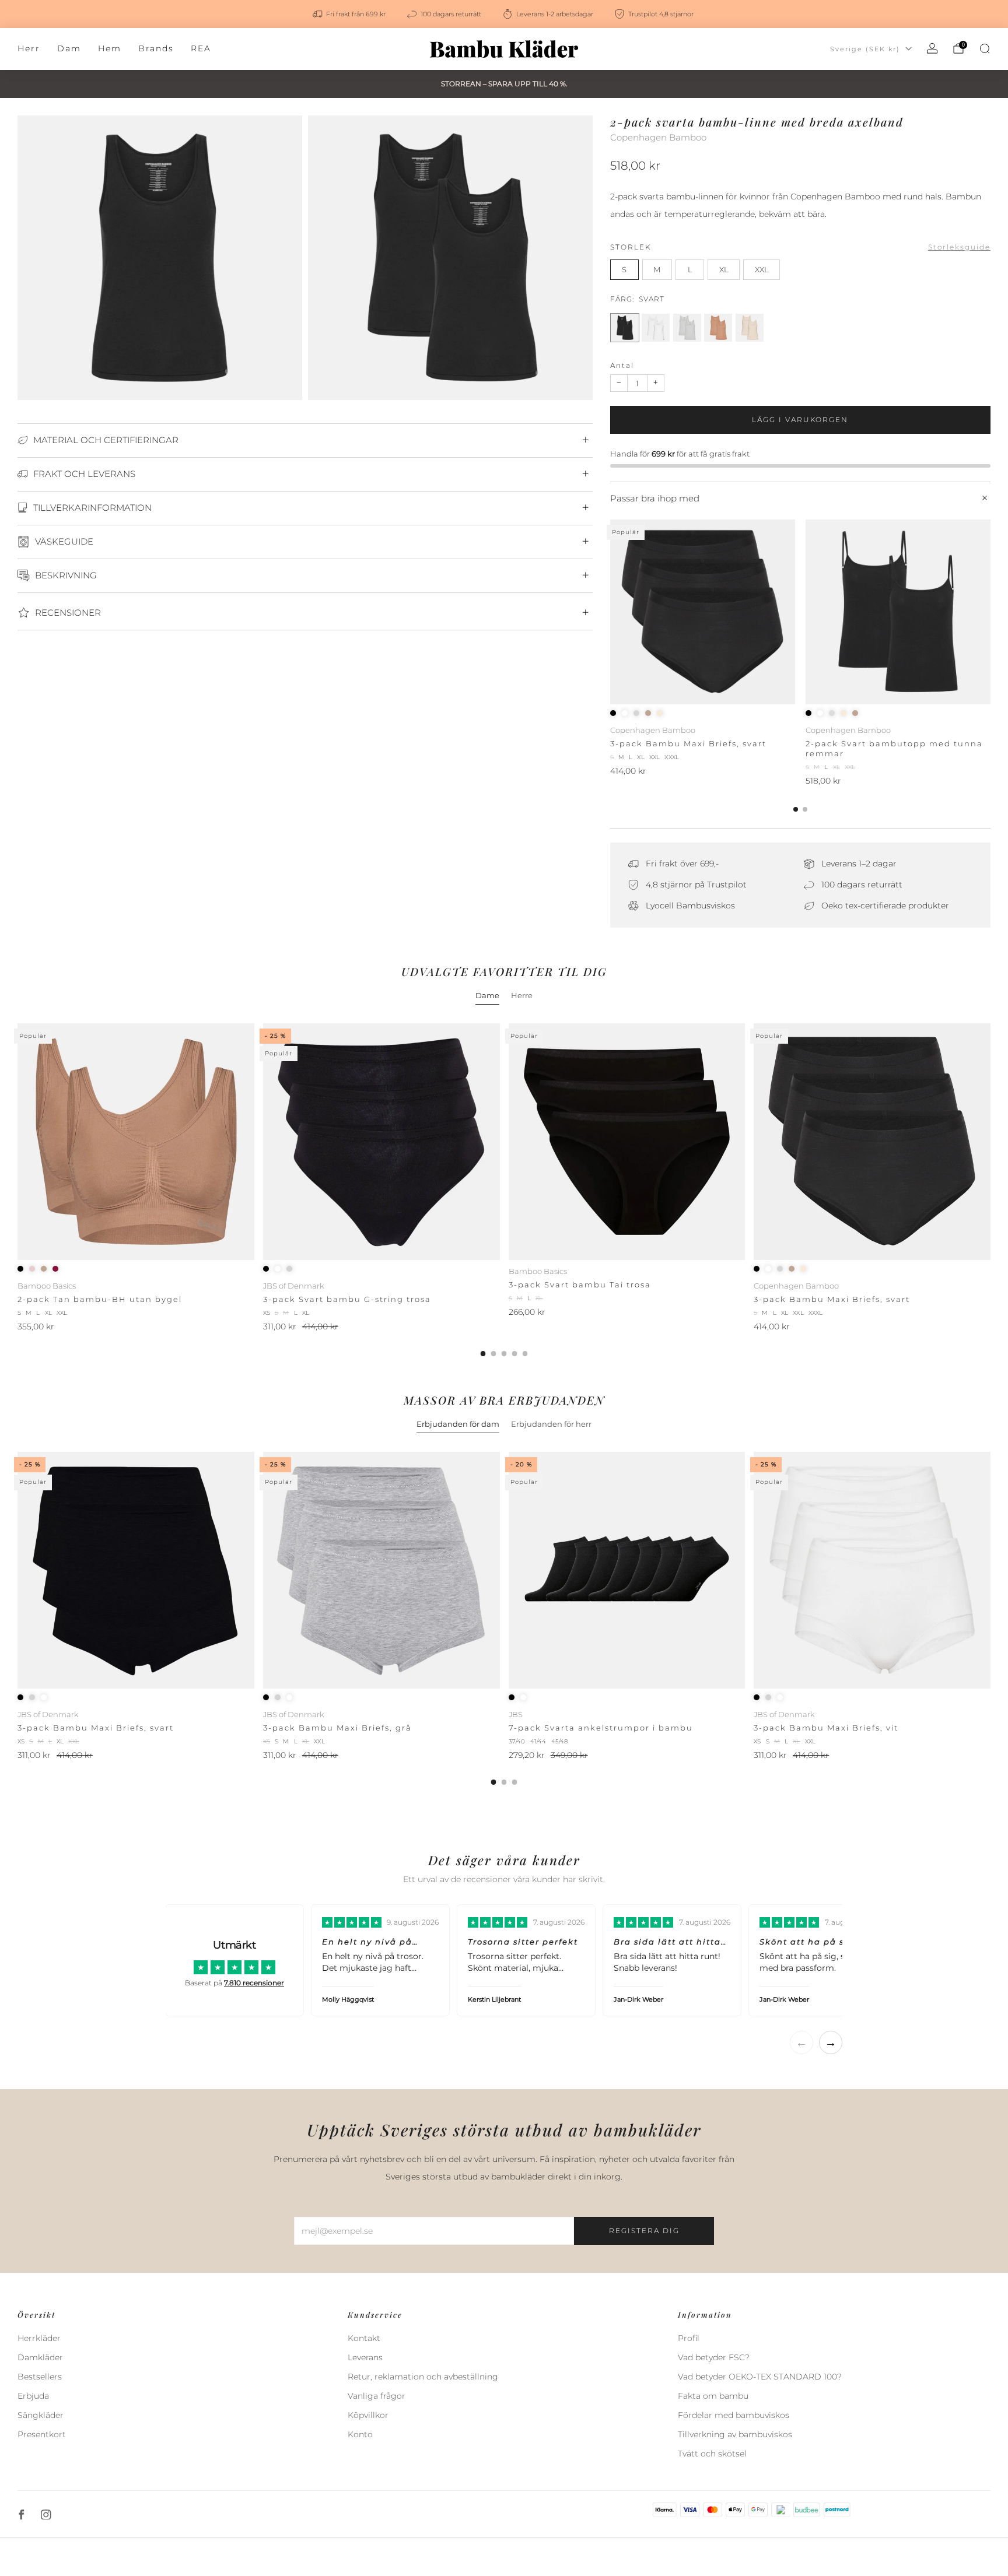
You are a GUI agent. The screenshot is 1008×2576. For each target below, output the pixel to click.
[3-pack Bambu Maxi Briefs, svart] (703, 612)
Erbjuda (33, 2396)
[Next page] (991, 613)
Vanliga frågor (377, 2396)
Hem (110, 48)
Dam (69, 48)
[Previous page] (610, 613)
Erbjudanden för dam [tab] (458, 1424)
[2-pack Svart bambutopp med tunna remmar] (898, 612)
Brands (156, 48)
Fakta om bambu (713, 2396)
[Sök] (985, 48)
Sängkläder (41, 2415)
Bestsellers (40, 2377)
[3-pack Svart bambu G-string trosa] (381, 1142)
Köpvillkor (368, 2415)
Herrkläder (39, 2338)
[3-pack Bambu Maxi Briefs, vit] (872, 1570)
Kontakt (364, 2338)
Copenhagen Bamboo (658, 138)
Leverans (365, 2357)
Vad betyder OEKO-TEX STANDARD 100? (760, 2377)
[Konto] (932, 48)
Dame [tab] (487, 995)
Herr (29, 48)
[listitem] (350, 14)
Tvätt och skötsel (712, 2454)
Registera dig (644, 2231)
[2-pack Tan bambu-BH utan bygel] (136, 1142)
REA (201, 48)
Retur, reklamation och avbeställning (423, 2377)
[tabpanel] (504, 1190)
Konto (360, 2434)
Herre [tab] (522, 995)
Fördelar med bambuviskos (734, 2415)
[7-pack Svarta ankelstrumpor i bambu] (627, 1570)
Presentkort (42, 2434)
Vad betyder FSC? (714, 2357)
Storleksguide (959, 247)
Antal (622, 365)
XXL (762, 270)
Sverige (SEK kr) (865, 49)
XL (724, 270)
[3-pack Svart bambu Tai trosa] (627, 1142)
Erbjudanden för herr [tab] (551, 1424)
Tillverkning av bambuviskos (735, 2434)
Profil (689, 2338)
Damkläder (40, 2357)
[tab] (796, 809)
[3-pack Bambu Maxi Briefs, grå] (381, 1570)
